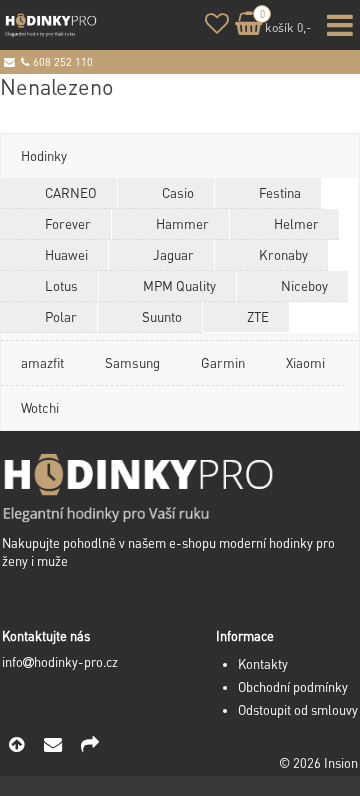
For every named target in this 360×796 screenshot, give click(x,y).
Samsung (132, 362)
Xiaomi (305, 362)
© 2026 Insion (318, 763)
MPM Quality (179, 285)
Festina (280, 192)
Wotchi (40, 407)
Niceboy (304, 285)
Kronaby (283, 254)
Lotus (61, 285)
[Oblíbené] (217, 26)
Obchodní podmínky (293, 687)
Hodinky (44, 155)
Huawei (66, 254)
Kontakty (263, 664)
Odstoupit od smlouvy (298, 710)
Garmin (223, 362)
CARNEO (71, 192)
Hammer (182, 223)
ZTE (258, 316)
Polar (61, 316)
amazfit (42, 362)
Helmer (296, 223)
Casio (178, 192)
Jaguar (173, 254)
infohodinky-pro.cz (60, 662)
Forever (68, 223)
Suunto (162, 316)
